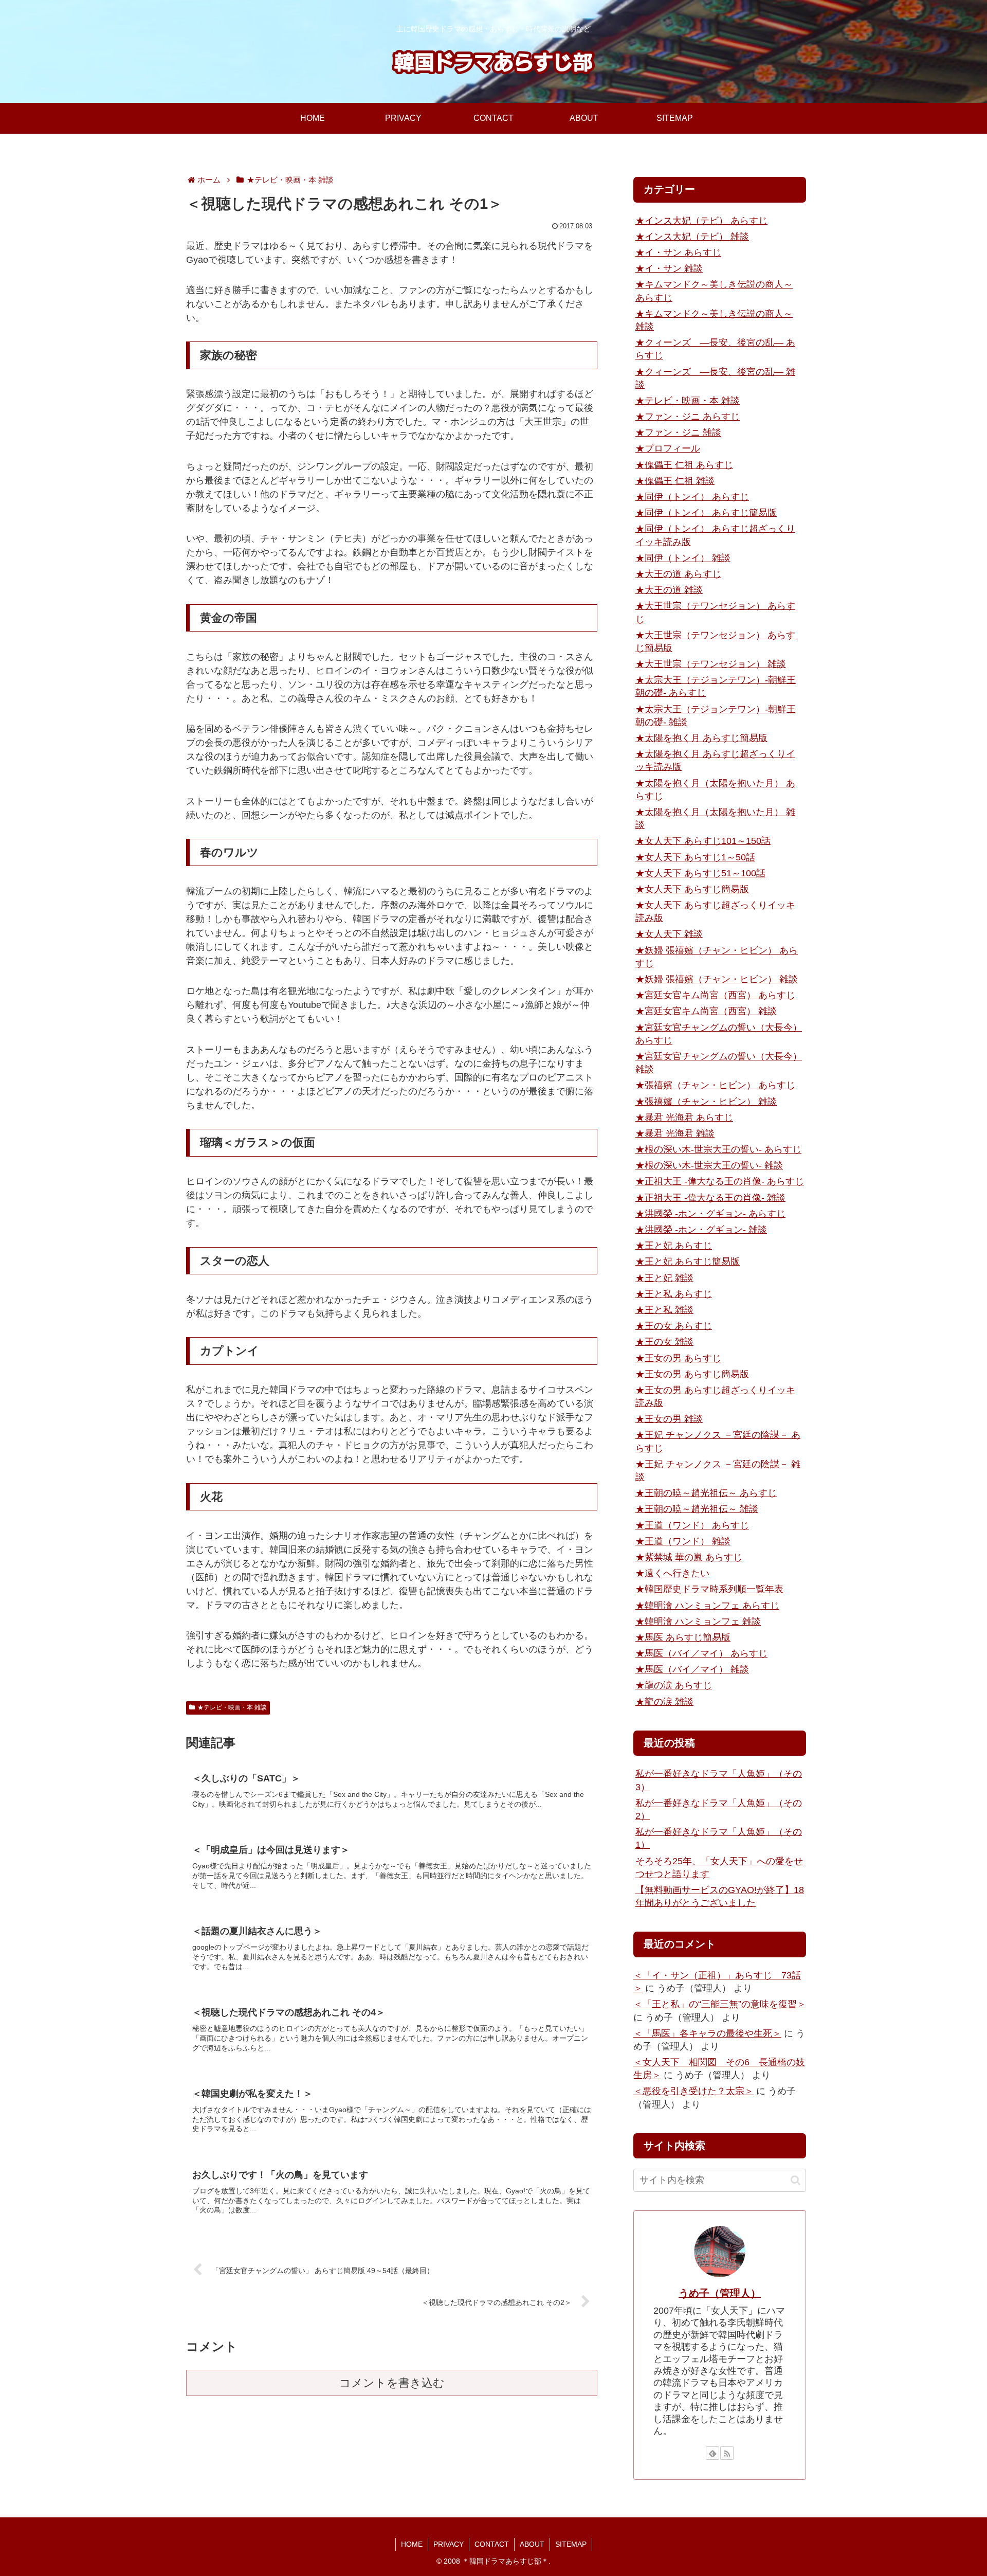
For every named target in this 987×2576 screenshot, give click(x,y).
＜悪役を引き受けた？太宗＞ (693, 2091)
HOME (412, 2544)
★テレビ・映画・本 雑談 (232, 1707)
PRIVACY (449, 2544)
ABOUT (532, 2544)
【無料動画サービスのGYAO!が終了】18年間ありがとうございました (720, 1896)
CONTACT (492, 2544)
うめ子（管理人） (720, 2293)
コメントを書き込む (392, 2383)
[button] (796, 2180)
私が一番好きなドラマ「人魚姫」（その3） (719, 1780)
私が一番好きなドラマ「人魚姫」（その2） (719, 1809)
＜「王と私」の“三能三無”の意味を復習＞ (720, 2004)
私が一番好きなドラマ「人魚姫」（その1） (719, 1838)
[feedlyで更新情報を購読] (712, 2453)
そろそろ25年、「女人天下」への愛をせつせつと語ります (719, 1868)
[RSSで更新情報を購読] (727, 2453)
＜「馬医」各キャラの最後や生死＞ (707, 2033)
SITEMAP (571, 2544)
